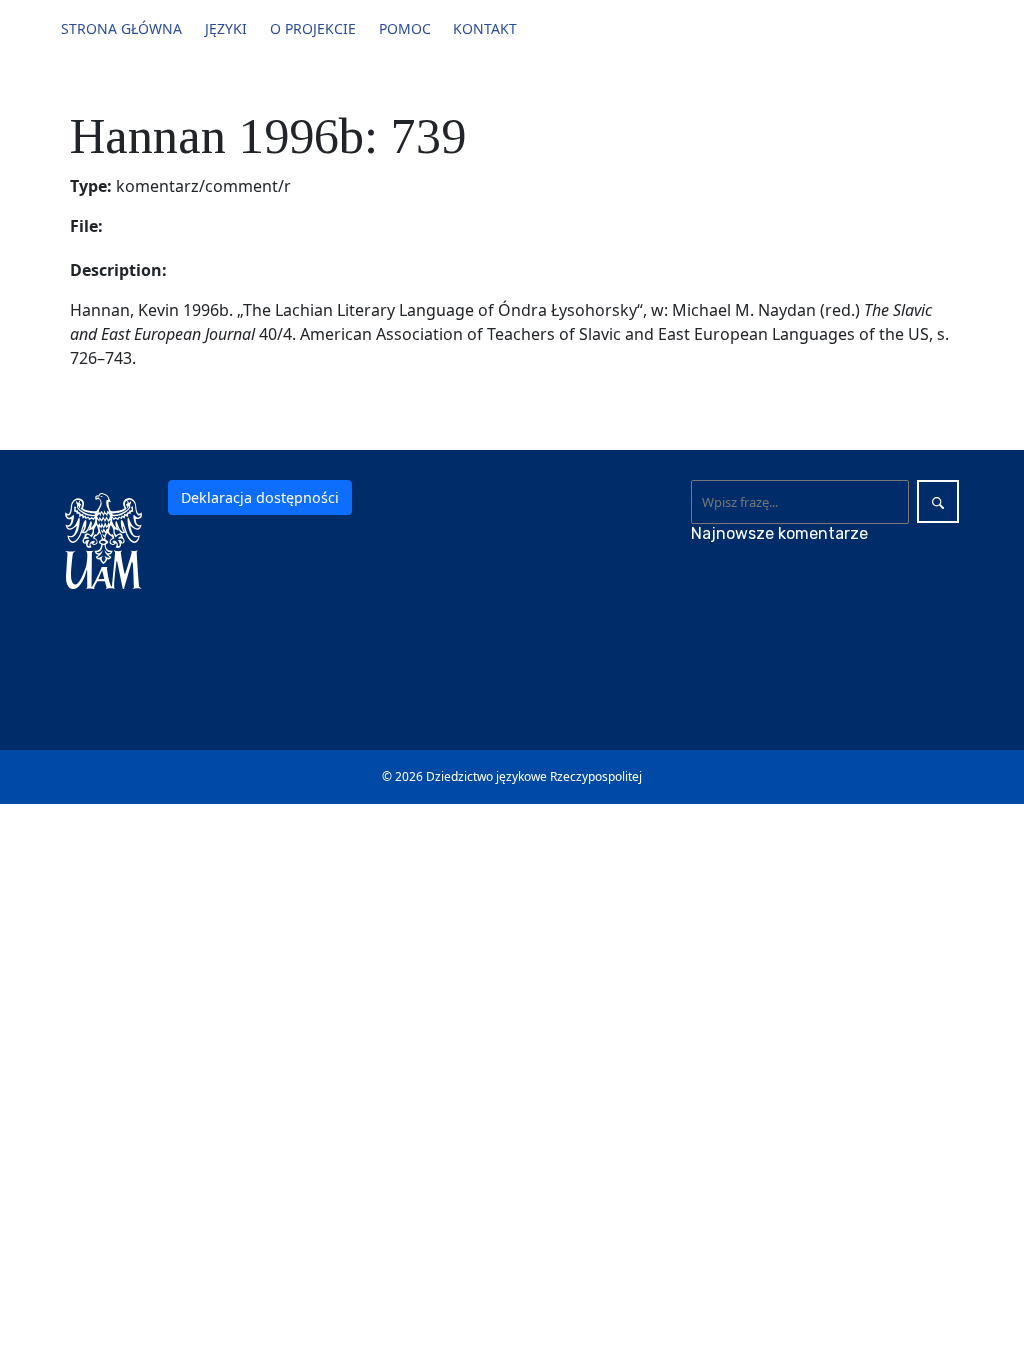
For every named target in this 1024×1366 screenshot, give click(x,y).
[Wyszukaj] (938, 501)
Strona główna (121, 28)
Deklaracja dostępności (260, 497)
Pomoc (405, 28)
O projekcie (313, 28)
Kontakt (485, 28)
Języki (226, 28)
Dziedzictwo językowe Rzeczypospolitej (534, 776)
